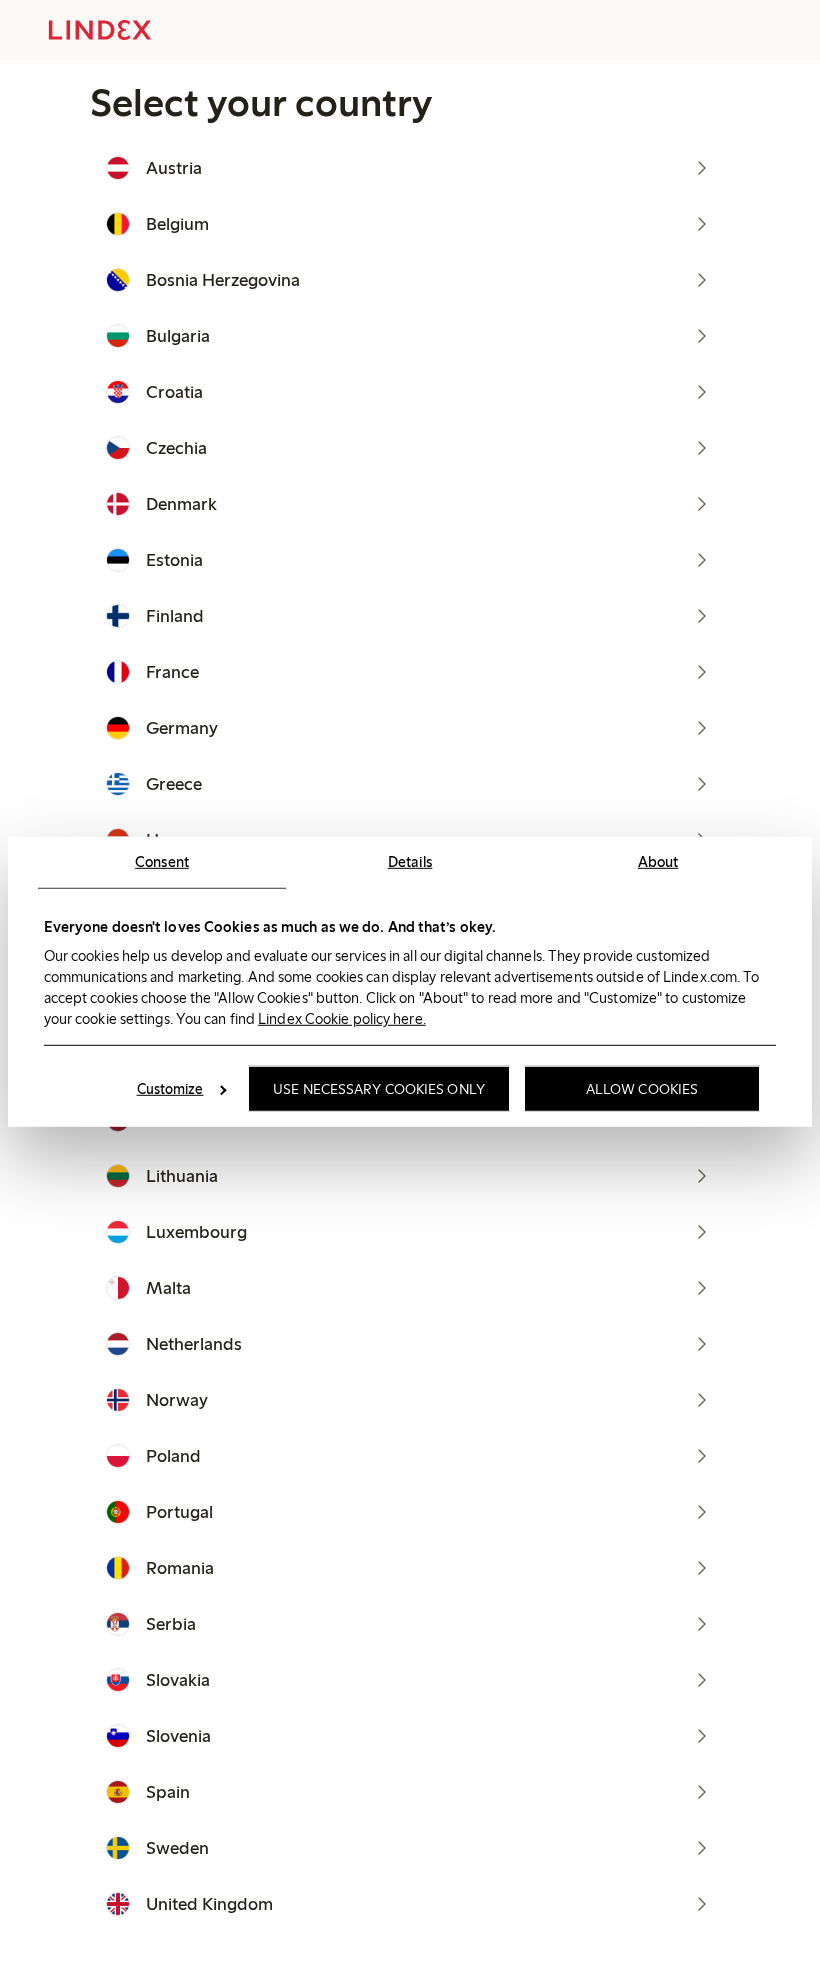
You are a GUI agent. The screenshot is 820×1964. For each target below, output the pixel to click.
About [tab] (658, 862)
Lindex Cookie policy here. (342, 1018)
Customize (170, 1089)
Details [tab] (410, 862)
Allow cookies (642, 1089)
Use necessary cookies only (379, 1089)
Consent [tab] (162, 862)
